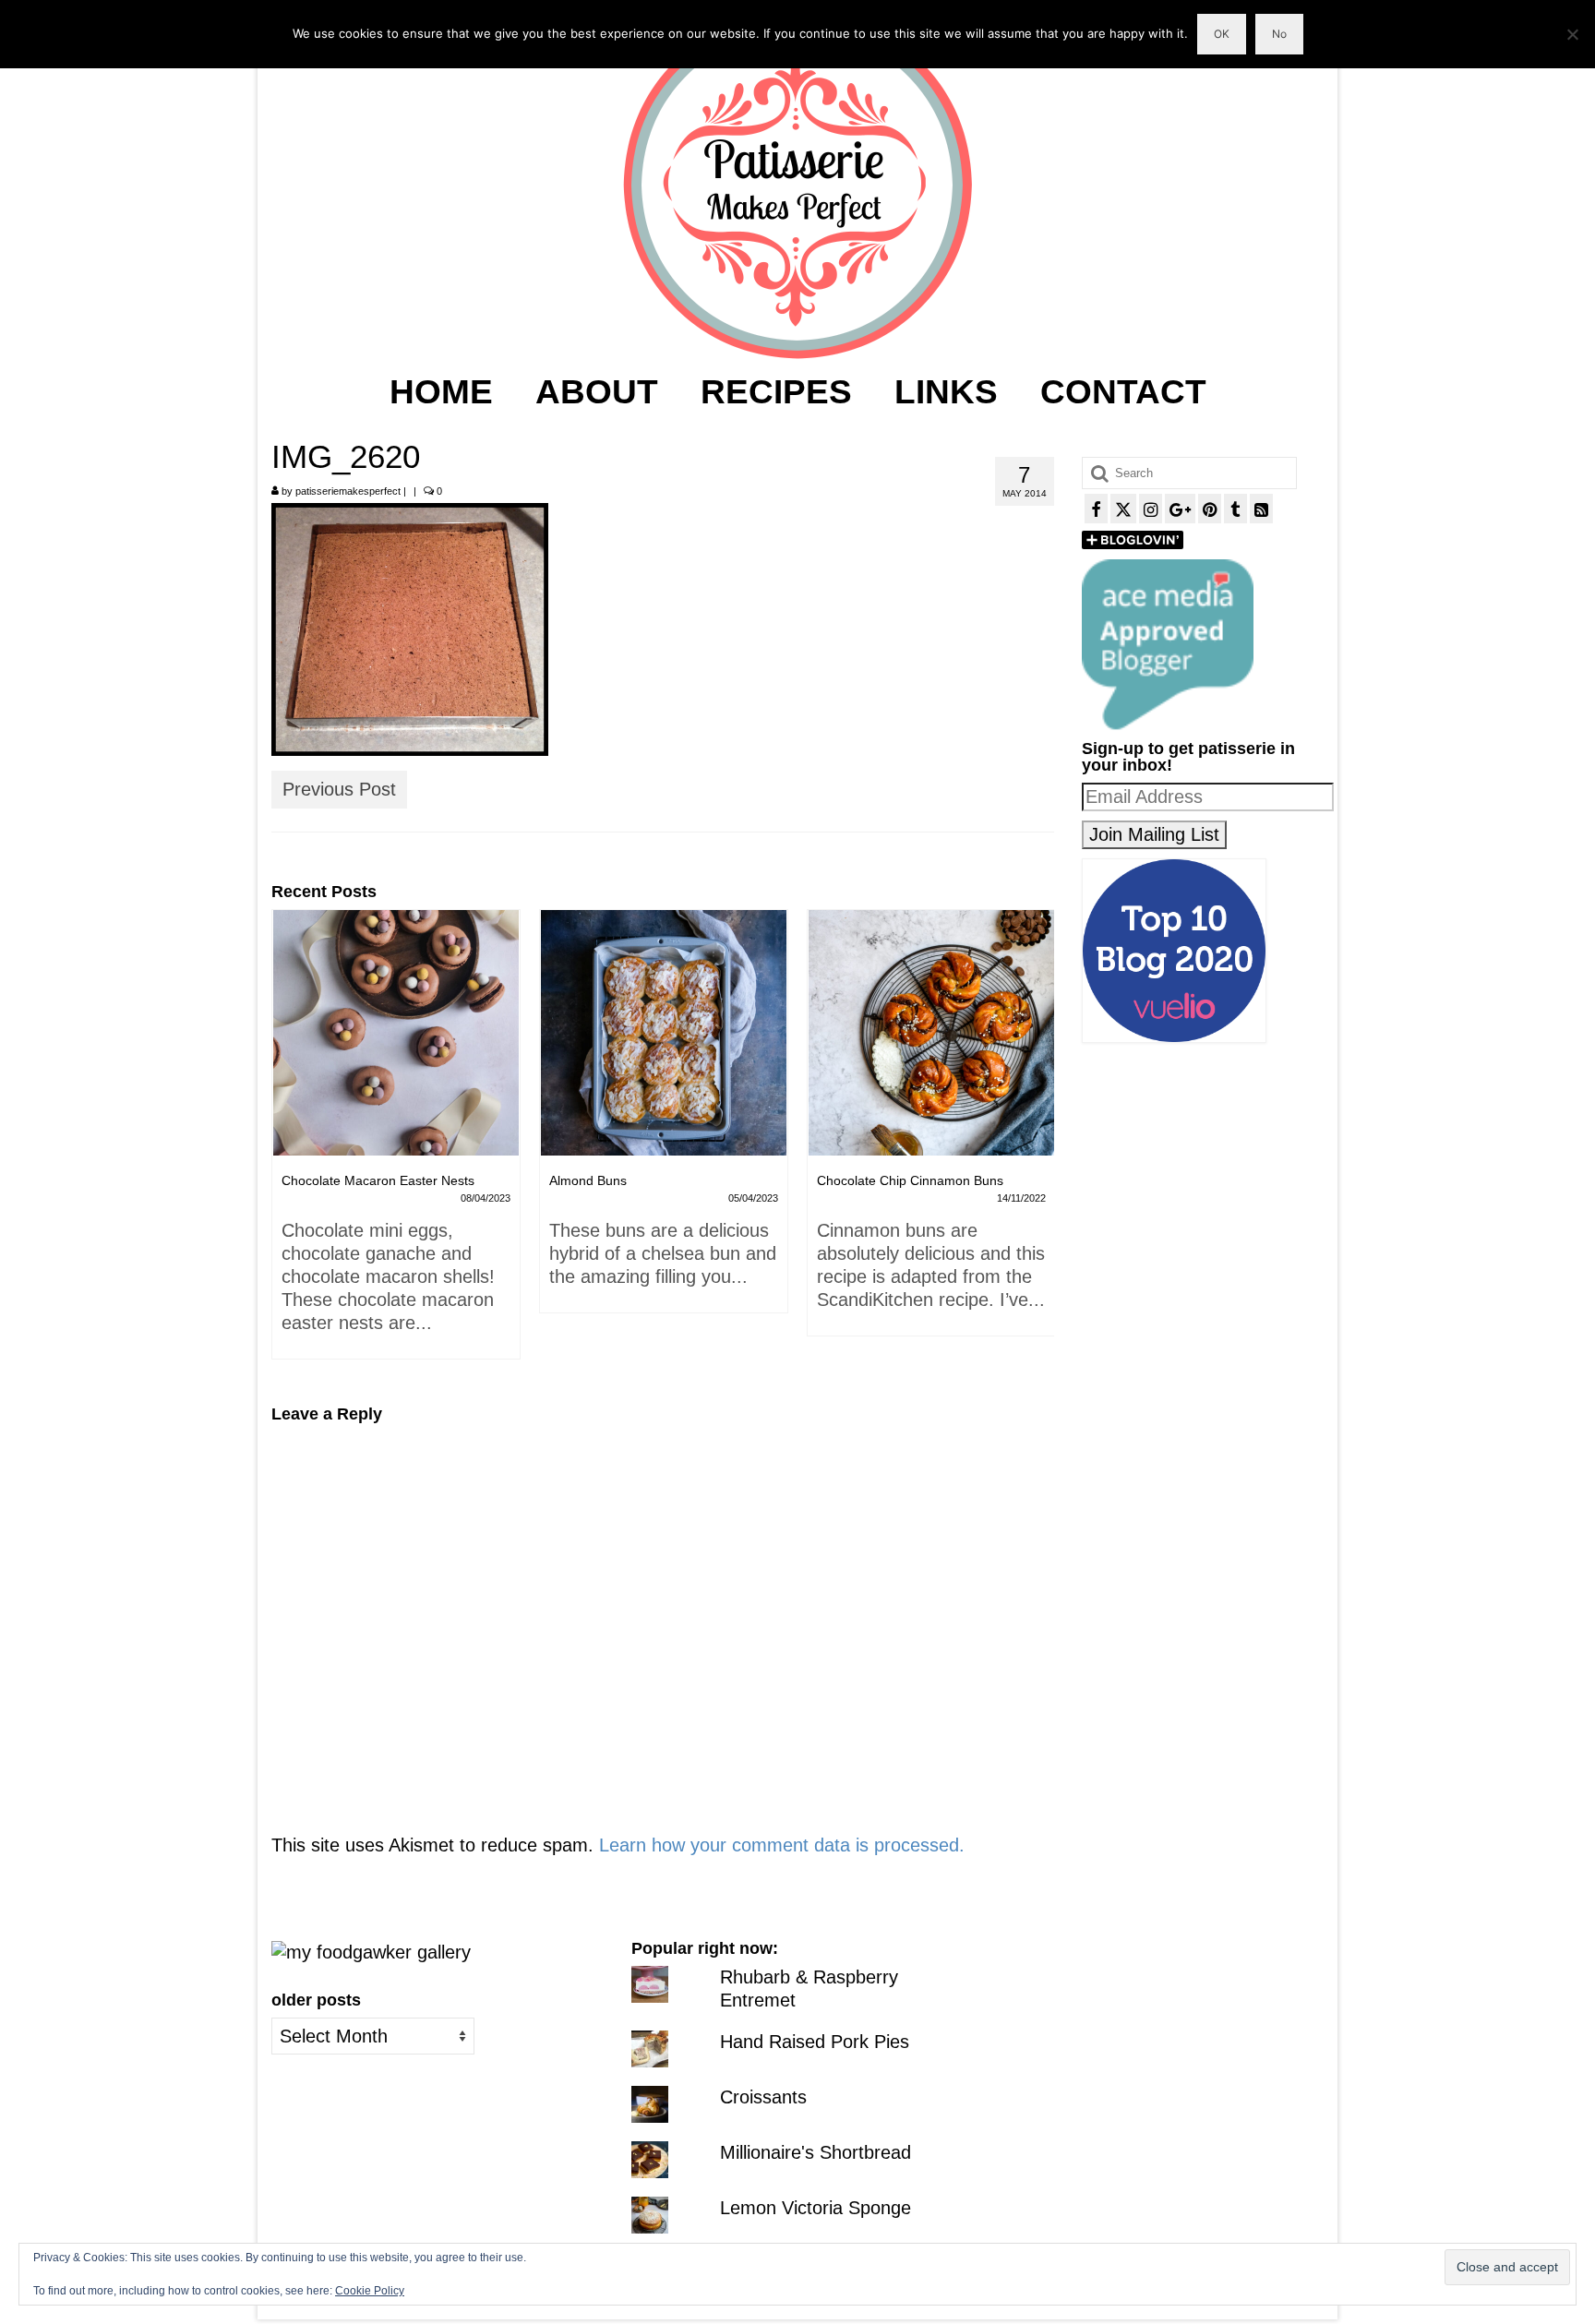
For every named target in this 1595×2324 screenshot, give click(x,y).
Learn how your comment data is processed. (782, 1845)
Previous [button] (288, 1143)
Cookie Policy (370, 2291)
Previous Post (339, 789)
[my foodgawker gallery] (371, 1951)
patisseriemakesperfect (348, 491)
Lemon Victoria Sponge (815, 2208)
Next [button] (1038, 1143)
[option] (396, 1120)
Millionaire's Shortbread (815, 2152)
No (1279, 34)
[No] (1572, 34)
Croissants (763, 2097)
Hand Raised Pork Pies (815, 2042)
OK (1222, 34)
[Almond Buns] (396, 1033)
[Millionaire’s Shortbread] (931, 1033)
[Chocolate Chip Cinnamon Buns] (664, 1033)
